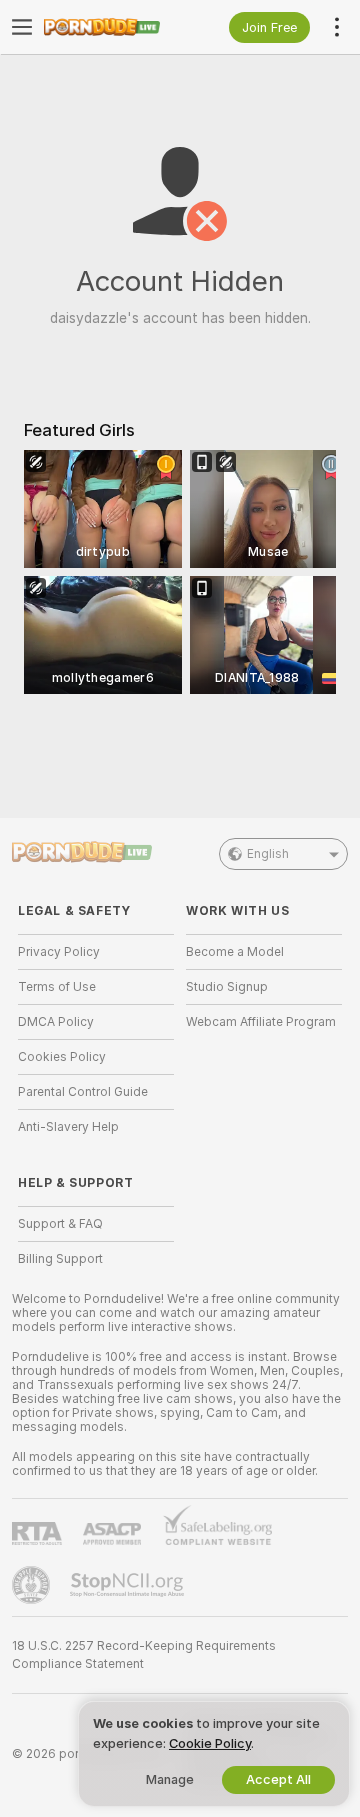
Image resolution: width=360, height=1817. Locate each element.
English (268, 854)
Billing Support (60, 1259)
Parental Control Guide (83, 1092)
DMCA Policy (56, 1022)
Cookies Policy (62, 1057)
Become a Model (235, 952)
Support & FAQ (60, 1224)
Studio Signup (227, 987)
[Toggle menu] (22, 27)
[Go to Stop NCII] (129, 1585)
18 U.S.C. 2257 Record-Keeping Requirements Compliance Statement (144, 1655)
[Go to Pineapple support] (33, 1585)
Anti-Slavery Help (68, 1127)
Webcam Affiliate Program (261, 1022)
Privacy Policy (59, 952)
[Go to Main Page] (112, 27)
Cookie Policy (210, 1743)
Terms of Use (57, 987)
